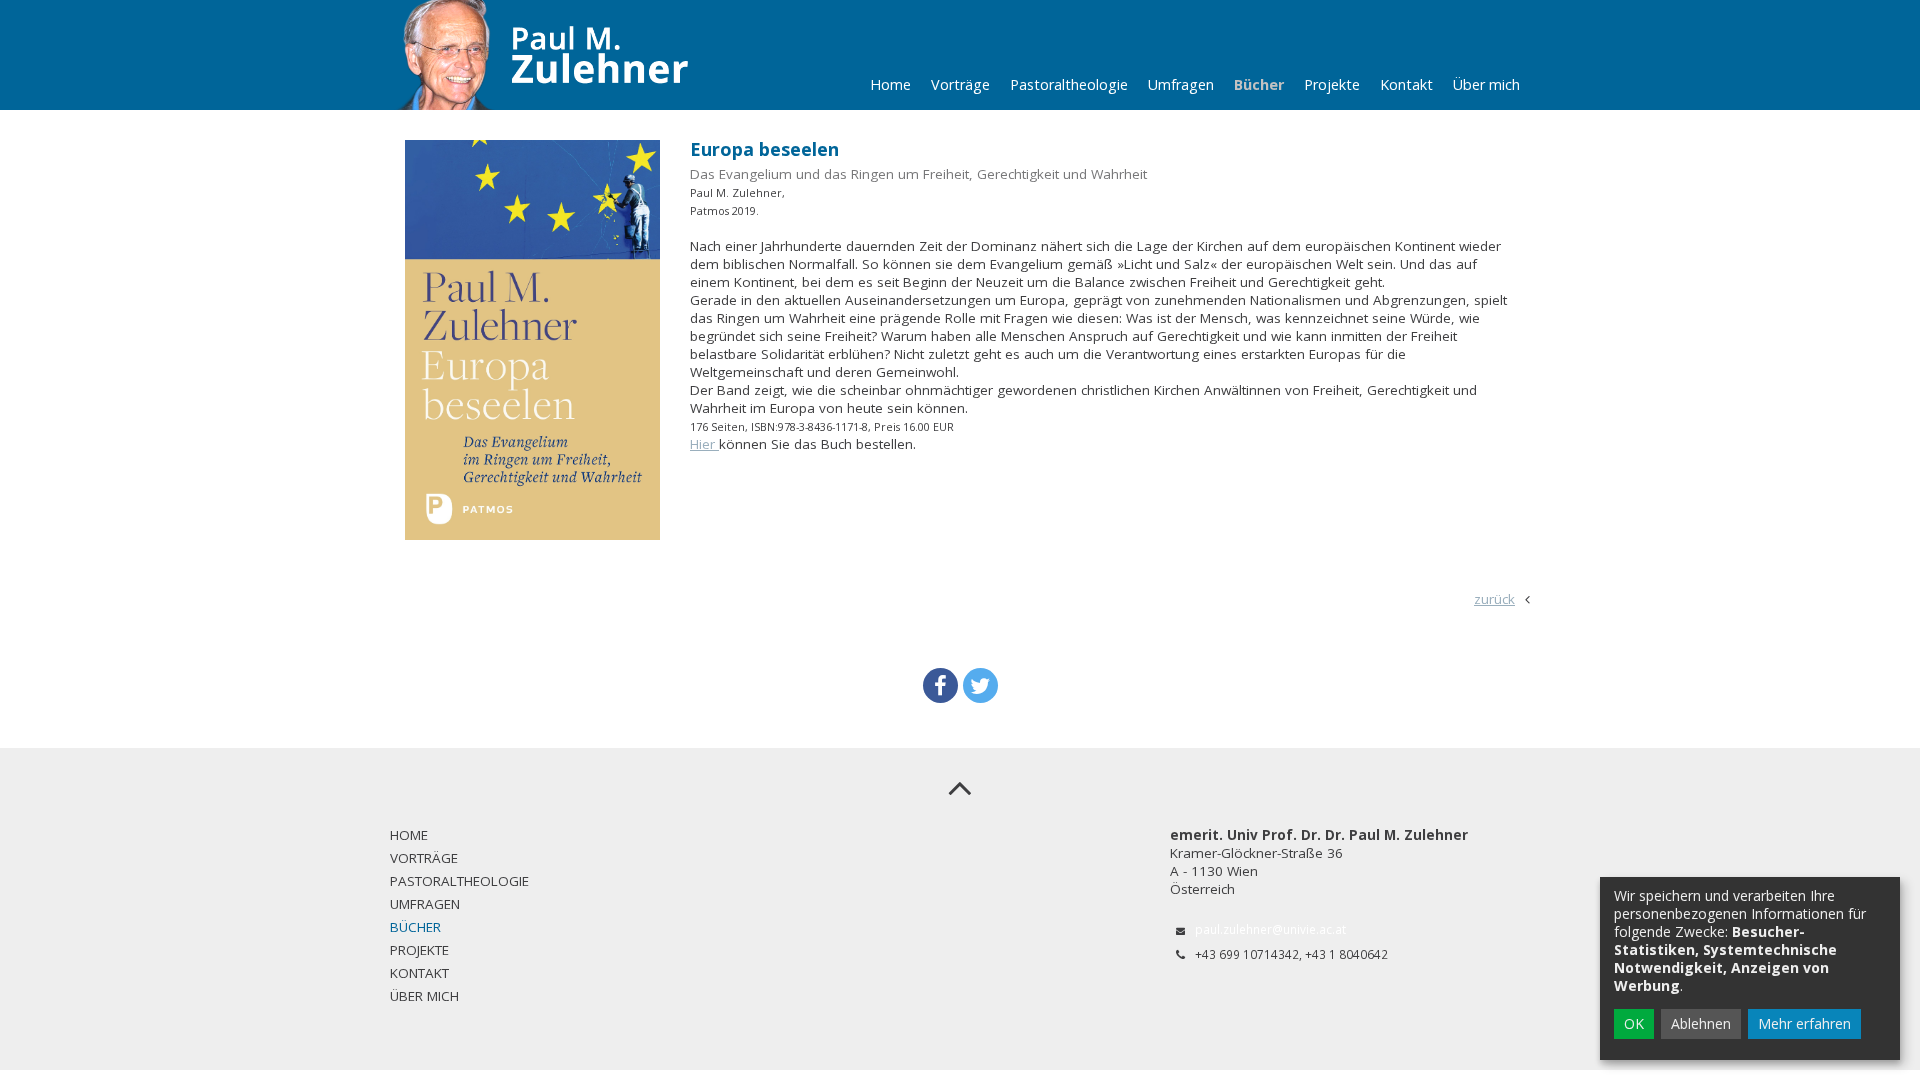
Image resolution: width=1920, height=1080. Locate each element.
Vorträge (960, 84)
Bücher (1259, 84)
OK (1634, 1023)
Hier (704, 444)
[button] (940, 685)
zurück (1494, 599)
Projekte (1332, 84)
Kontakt (1406, 84)
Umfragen (1181, 84)
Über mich (1486, 84)
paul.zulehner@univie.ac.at (1270, 929)
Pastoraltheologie (1069, 84)
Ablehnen (1701, 1023)
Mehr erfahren (1804, 1023)
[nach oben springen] (960, 787)
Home (890, 84)
